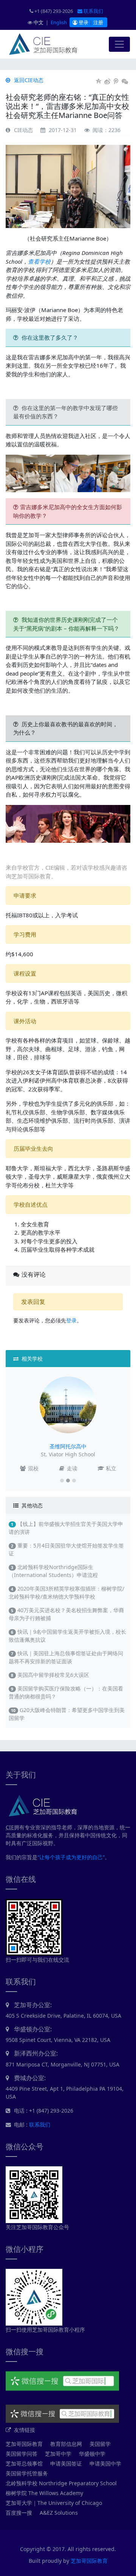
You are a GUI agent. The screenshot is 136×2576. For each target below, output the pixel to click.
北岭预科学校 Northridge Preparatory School (61, 2483)
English (59, 22)
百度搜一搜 (19, 2513)
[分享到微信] (125, 81)
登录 (83, 22)
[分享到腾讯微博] (116, 81)
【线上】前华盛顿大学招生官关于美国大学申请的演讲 (66, 1528)
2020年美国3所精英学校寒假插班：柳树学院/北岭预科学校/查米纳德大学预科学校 (66, 1593)
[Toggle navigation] (119, 44)
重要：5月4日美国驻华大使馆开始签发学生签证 (66, 1549)
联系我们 (93, 11)
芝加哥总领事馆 (24, 2463)
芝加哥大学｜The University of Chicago (54, 2503)
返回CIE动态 (28, 80)
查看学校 (39, 261)
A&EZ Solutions (59, 2513)
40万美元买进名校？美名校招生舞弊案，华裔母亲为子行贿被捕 (66, 1614)
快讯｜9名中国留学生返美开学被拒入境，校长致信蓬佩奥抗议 (67, 1636)
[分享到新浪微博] (107, 81)
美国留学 (100, 2444)
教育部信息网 (66, 2444)
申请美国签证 (66, 2463)
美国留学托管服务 (27, 2473)
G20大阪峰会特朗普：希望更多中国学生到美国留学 (67, 1714)
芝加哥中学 (58, 2454)
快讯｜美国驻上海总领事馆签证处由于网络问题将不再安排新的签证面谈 (66, 1657)
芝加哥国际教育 (24, 2444)
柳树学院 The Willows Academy (44, 2493)
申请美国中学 (105, 2463)
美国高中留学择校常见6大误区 (50, 1675)
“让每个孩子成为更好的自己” (71, 1857)
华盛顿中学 (92, 2454)
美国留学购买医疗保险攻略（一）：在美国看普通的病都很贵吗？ (66, 1692)
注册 (98, 22)
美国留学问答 (22, 2454)
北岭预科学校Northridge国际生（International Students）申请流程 (53, 1571)
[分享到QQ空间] (99, 81)
